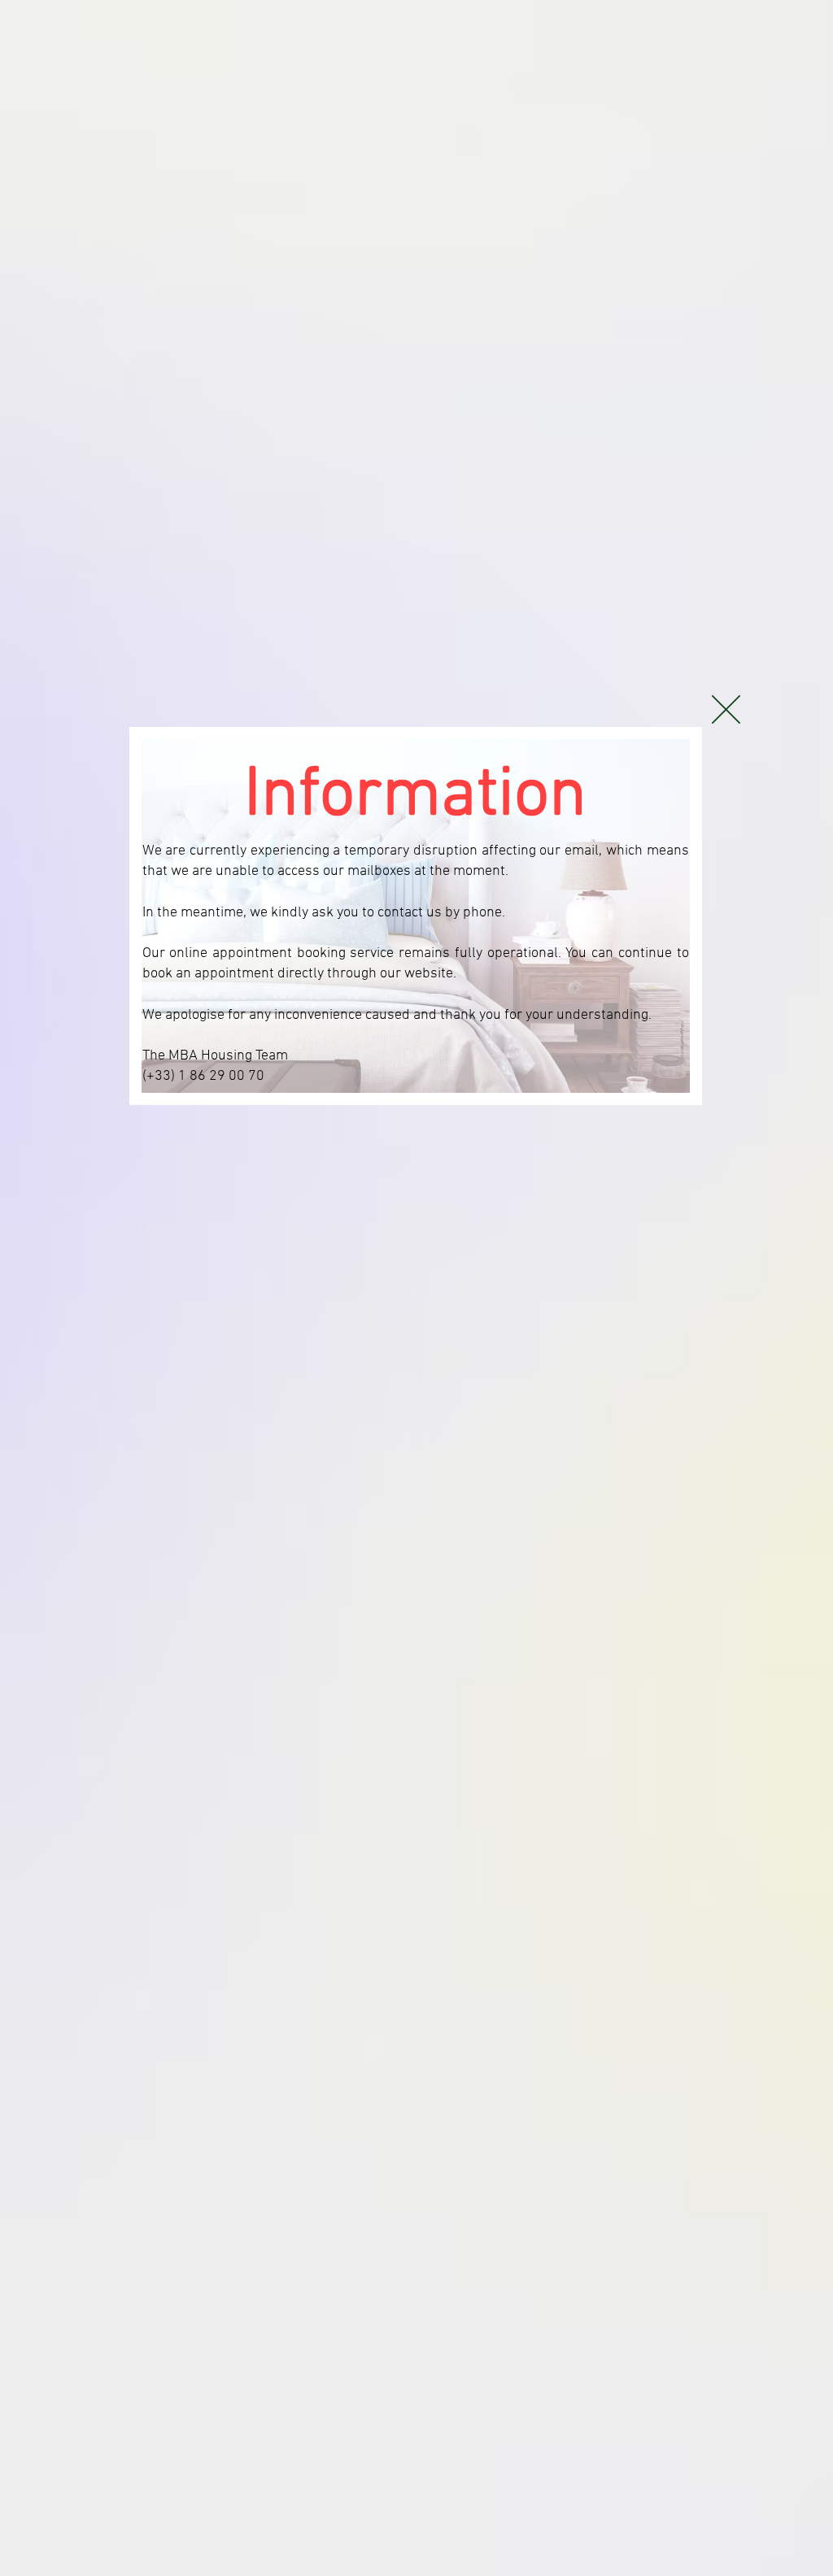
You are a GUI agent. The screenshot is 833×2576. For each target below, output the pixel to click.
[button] (726, 709)
